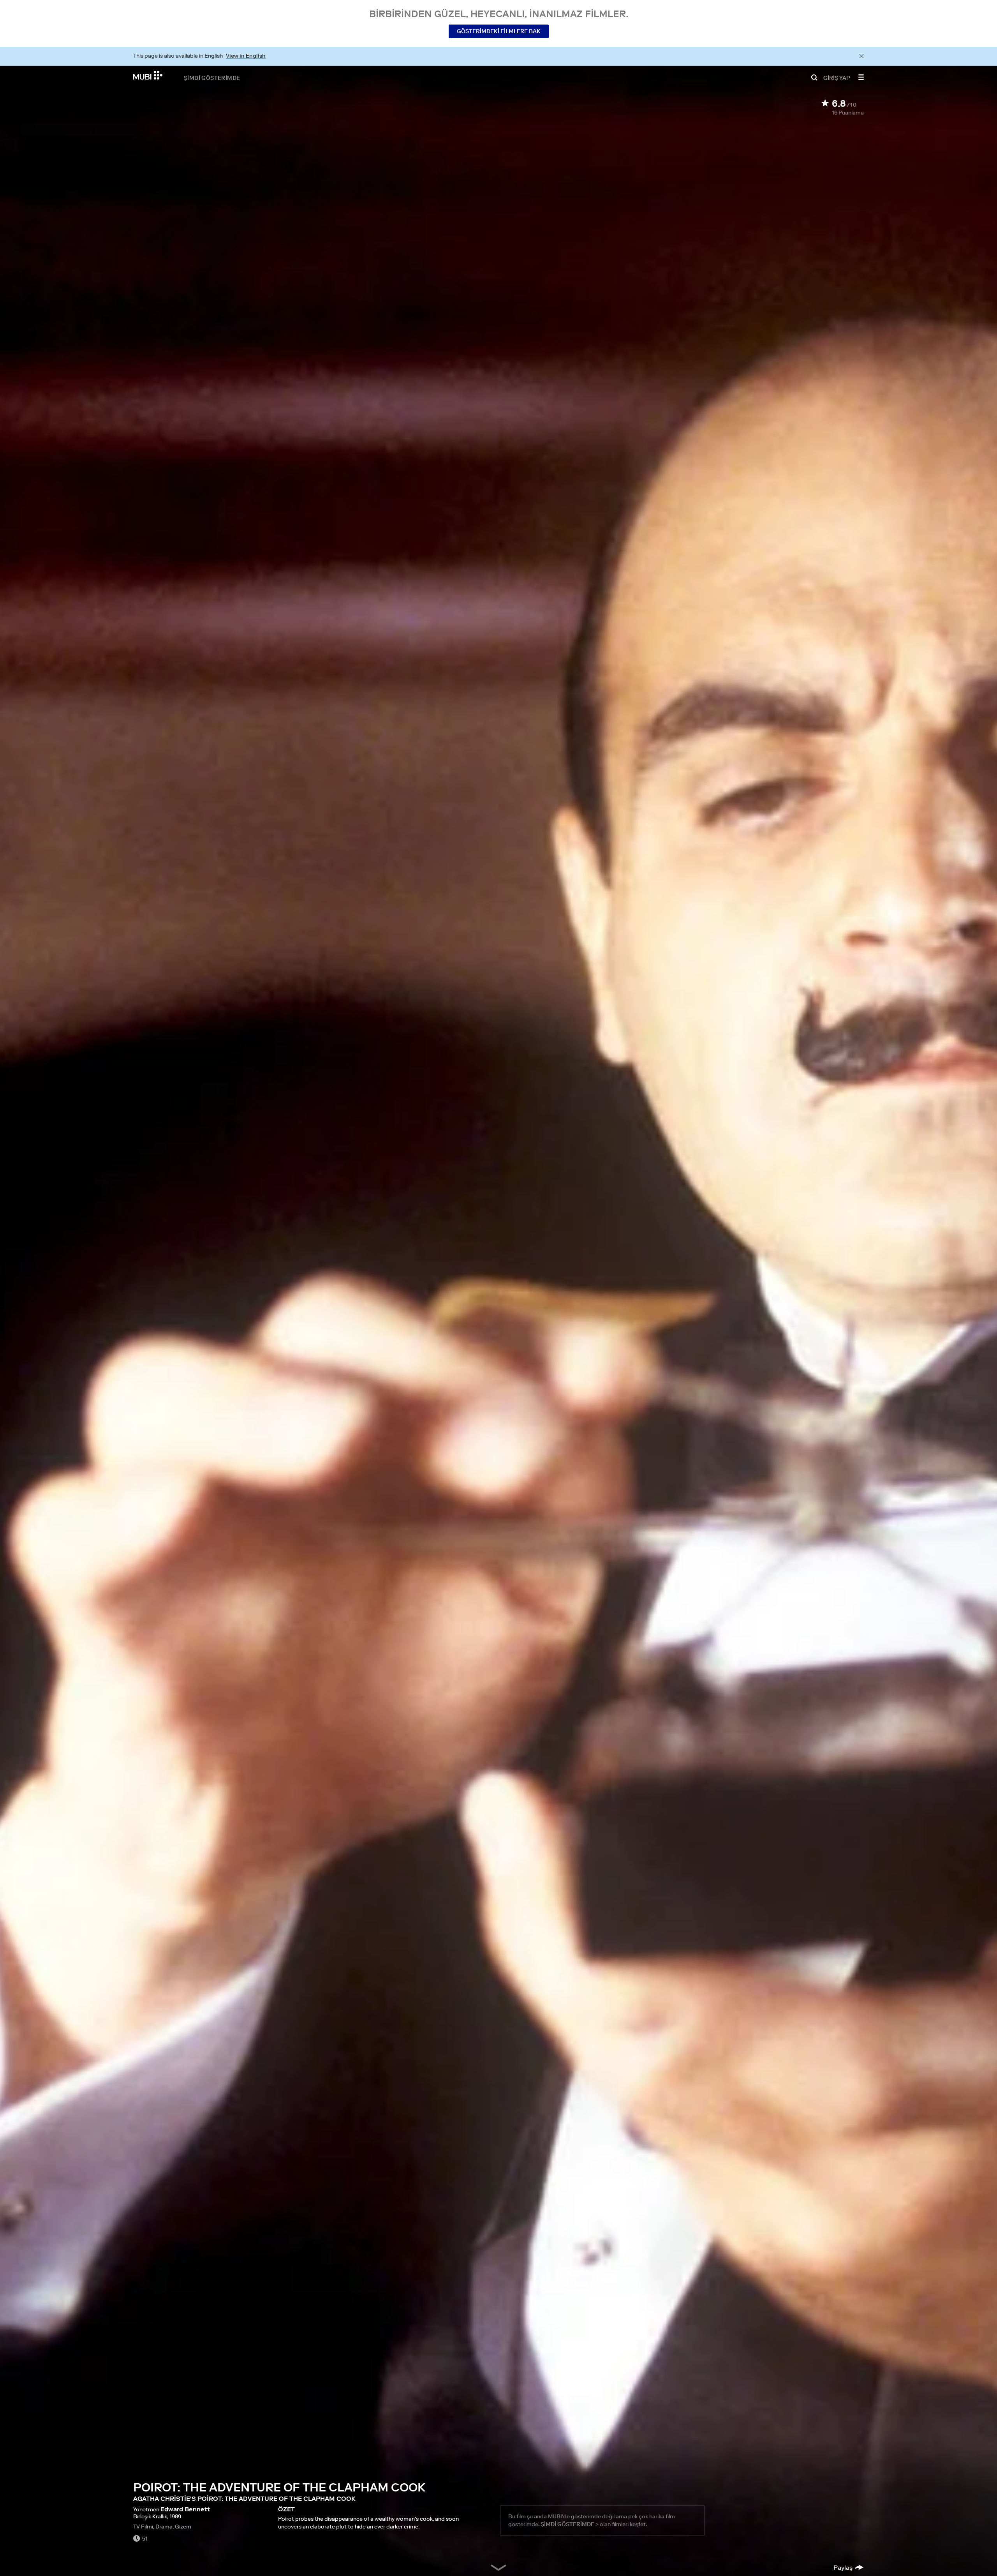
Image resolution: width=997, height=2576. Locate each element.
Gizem (183, 2527)
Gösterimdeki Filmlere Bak (499, 31)
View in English (246, 56)
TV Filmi (143, 2527)
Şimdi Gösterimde (212, 78)
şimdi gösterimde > (570, 2524)
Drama (164, 2527)
